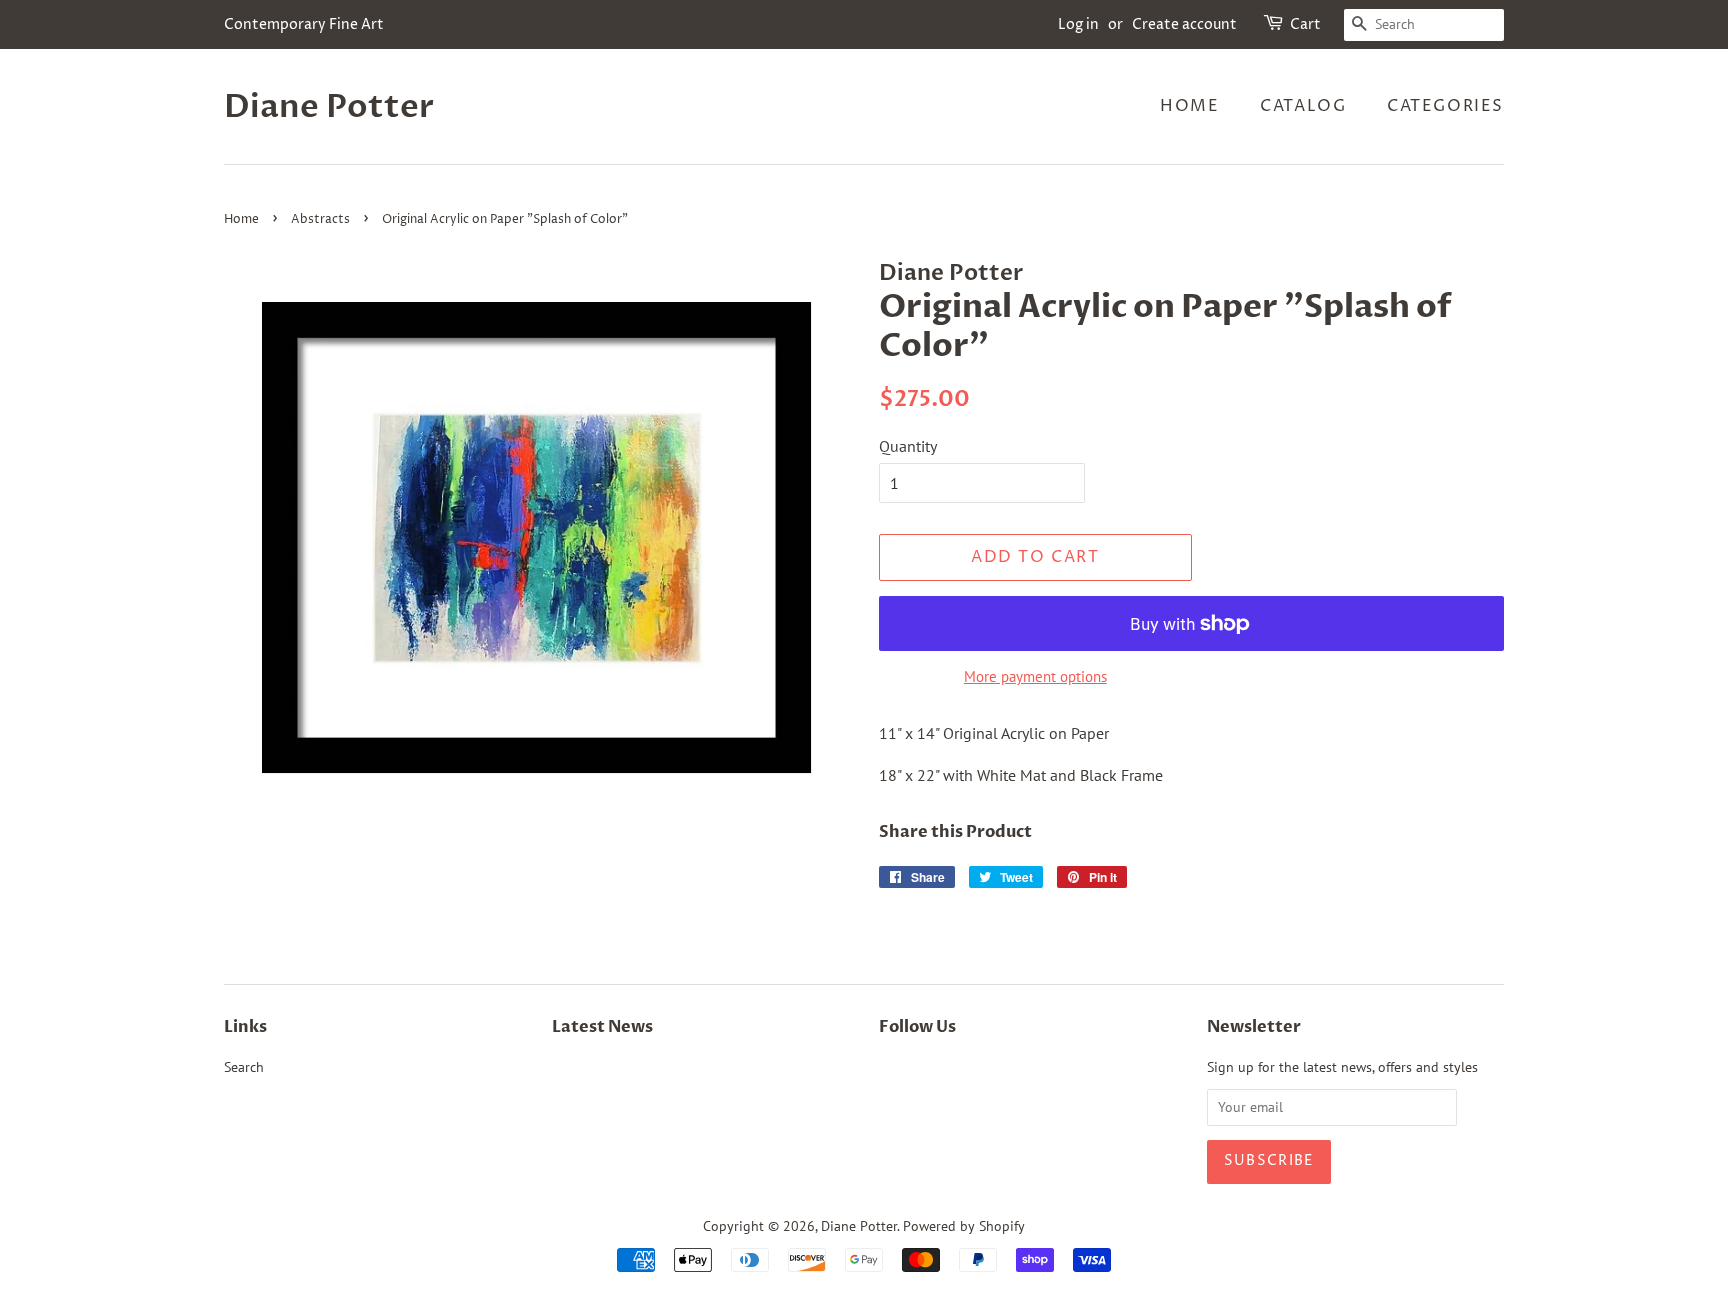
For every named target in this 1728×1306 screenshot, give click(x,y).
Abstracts (320, 219)
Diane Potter (329, 107)
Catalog (1303, 106)
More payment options (1035, 676)
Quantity (908, 446)
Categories (1445, 106)
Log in (1078, 24)
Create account (1184, 24)
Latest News (602, 1027)
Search (244, 1067)
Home (1189, 106)
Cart (1305, 24)
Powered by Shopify (964, 1226)
